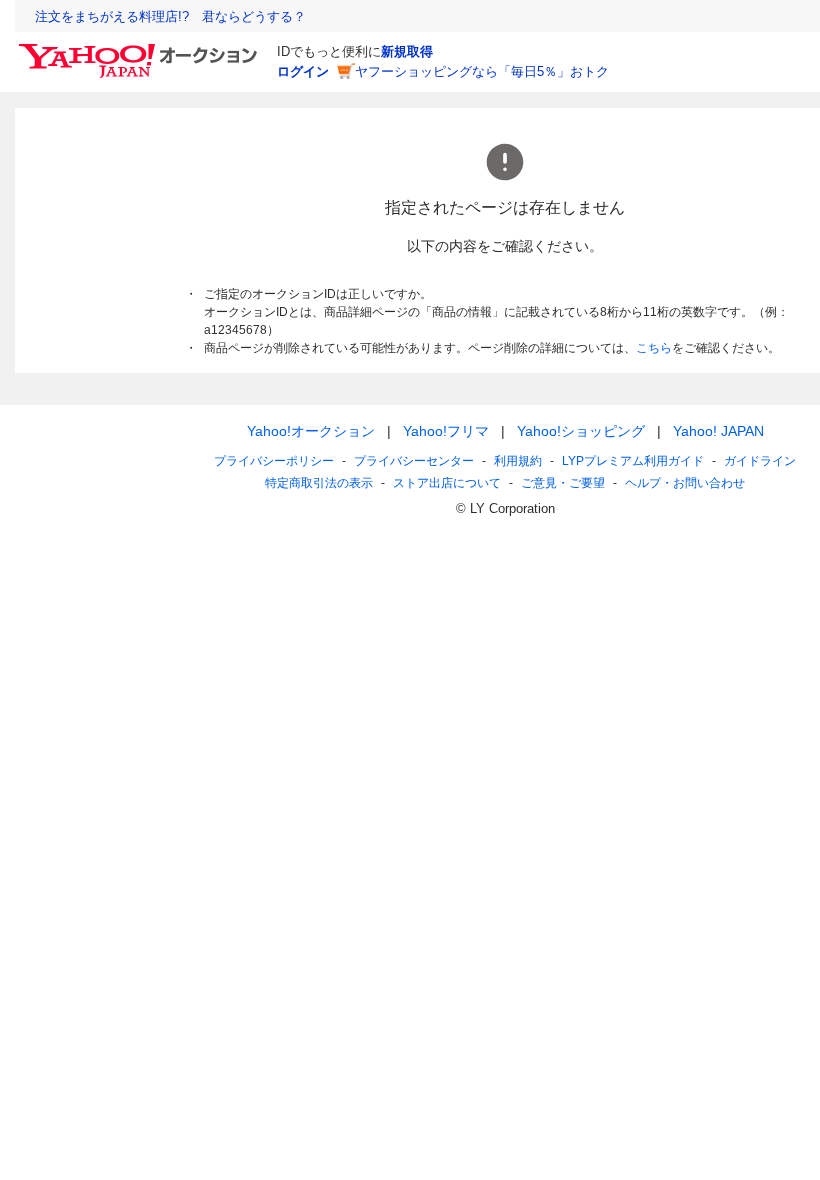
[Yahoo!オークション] (141, 49)
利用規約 (518, 461)
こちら (654, 348)
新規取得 (407, 51)
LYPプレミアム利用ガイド (633, 461)
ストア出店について (447, 483)
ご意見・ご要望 (563, 483)
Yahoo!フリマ (446, 431)
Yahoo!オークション (311, 431)
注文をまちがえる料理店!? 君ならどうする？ (170, 16)
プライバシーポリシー (274, 461)
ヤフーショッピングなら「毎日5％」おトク (482, 71)
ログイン (303, 71)
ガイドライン (760, 461)
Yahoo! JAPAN (718, 431)
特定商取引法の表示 (319, 483)
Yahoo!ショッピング (581, 431)
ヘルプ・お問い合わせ (685, 483)
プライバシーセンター (414, 461)
